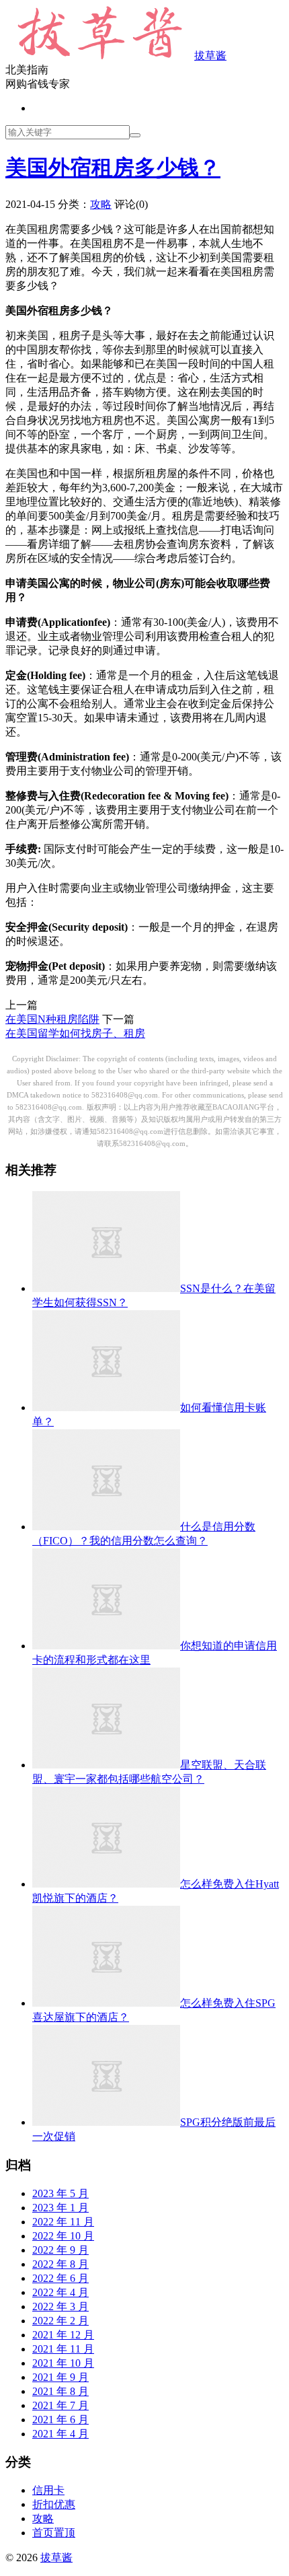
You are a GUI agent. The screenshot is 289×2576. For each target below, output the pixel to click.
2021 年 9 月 (60, 2377)
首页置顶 (54, 2533)
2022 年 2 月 (60, 2321)
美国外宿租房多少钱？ (113, 168)
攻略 (101, 204)
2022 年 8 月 (60, 2264)
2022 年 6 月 (60, 2278)
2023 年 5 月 (60, 2193)
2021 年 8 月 (60, 2391)
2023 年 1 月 (60, 2208)
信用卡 (48, 2490)
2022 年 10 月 (63, 2236)
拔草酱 (210, 56)
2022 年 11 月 (63, 2222)
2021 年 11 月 (63, 2349)
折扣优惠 (54, 2504)
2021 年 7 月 (60, 2405)
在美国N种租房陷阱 (52, 1019)
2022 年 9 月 (60, 2250)
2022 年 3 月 (60, 2306)
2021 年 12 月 (63, 2335)
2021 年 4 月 (60, 2434)
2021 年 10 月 (63, 2363)
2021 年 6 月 (60, 2420)
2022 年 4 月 (60, 2292)
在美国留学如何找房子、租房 (75, 1033)
